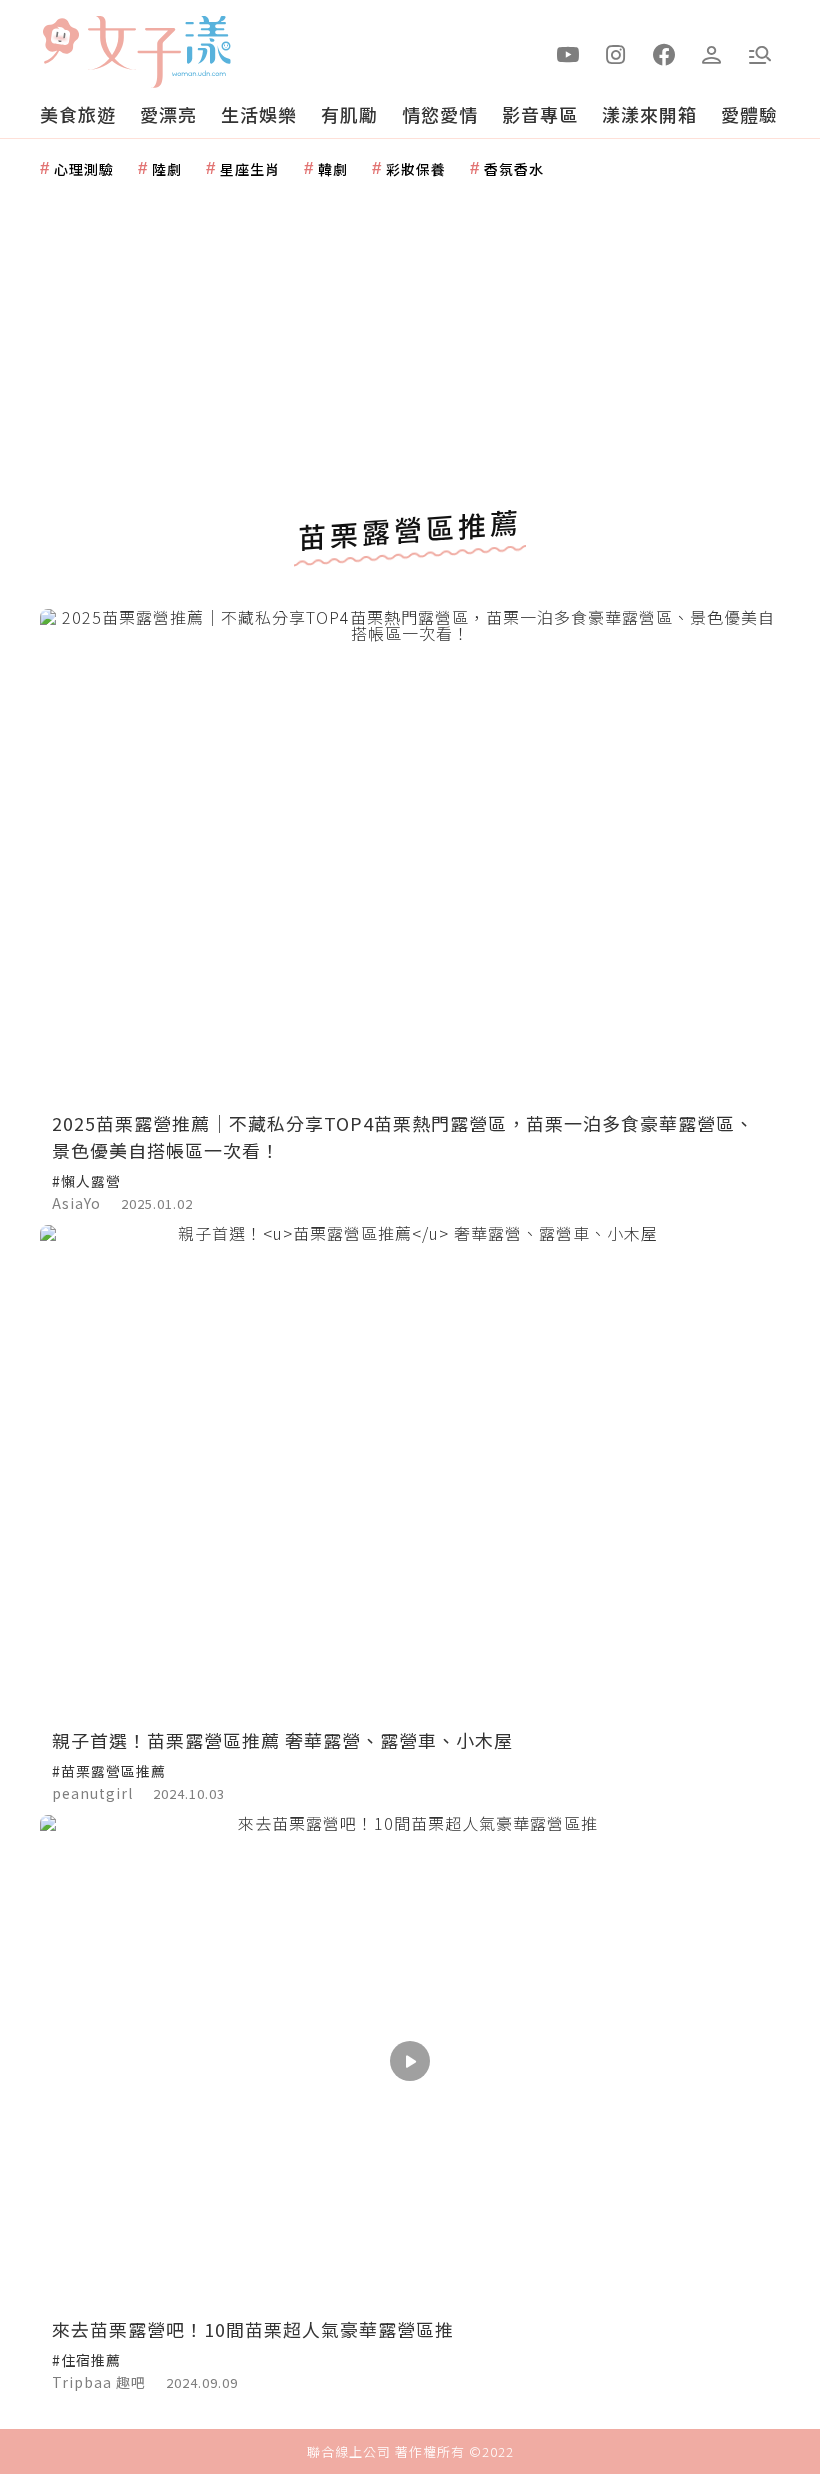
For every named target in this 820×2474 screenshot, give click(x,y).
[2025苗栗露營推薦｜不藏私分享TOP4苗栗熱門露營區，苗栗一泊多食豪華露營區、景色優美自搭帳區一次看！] (410, 855)
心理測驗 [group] (84, 169)
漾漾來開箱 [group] (649, 114)
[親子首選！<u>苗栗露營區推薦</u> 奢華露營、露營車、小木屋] (410, 1471)
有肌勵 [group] (349, 114)
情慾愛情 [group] (440, 114)
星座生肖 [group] (250, 169)
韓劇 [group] (333, 169)
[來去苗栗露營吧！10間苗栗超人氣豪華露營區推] (410, 2061)
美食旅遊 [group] (78, 114)
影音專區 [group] (540, 114)
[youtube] (568, 53)
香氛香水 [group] (514, 169)
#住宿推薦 (86, 2360)
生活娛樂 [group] (259, 114)
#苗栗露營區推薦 (109, 1771)
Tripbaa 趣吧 (99, 2382)
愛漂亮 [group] (168, 114)
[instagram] (616, 53)
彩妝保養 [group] (416, 169)
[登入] (712, 53)
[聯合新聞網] (60, 43)
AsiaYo (76, 1203)
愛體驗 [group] (749, 114)
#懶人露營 (86, 1181)
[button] (760, 53)
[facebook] (664, 53)
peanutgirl (92, 1793)
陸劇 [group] (167, 169)
